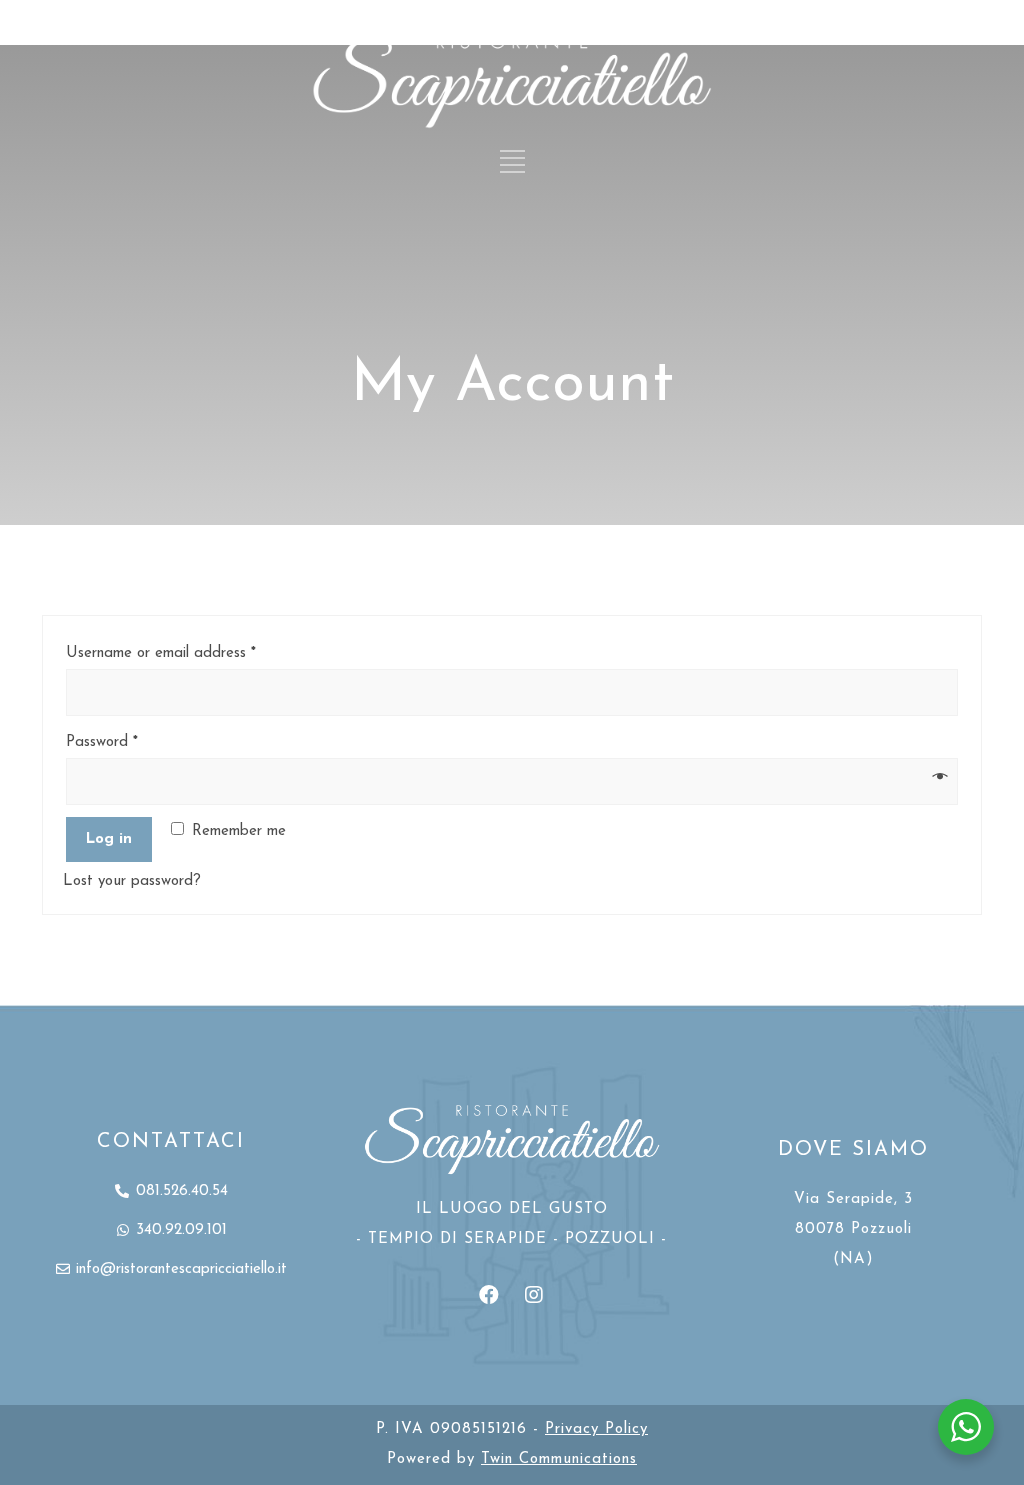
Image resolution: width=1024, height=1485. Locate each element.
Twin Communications (559, 1459)
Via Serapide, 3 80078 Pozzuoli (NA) (853, 1229)
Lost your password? (132, 881)
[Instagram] (534, 1295)
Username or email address (161, 653)
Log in (109, 839)
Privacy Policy (596, 1429)
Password (102, 742)
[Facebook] (489, 1295)
